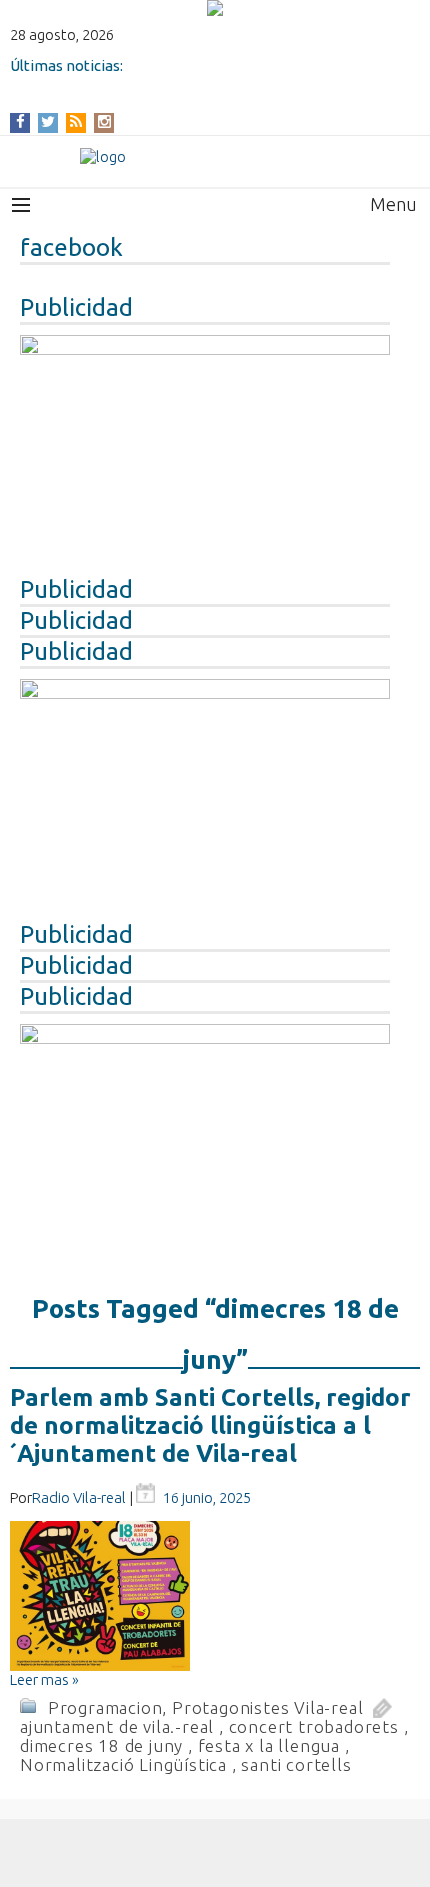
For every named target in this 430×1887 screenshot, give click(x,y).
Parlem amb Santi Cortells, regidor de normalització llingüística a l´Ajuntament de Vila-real (210, 1425)
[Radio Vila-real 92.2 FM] (215, 156)
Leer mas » (44, 1679)
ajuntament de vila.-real (117, 1726)
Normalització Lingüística (123, 1764)
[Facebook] (20, 121)
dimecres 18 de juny (101, 1745)
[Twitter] (48, 121)
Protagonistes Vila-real (267, 1707)
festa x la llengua (269, 1745)
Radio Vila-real (79, 1497)
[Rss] (76, 121)
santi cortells (296, 1764)
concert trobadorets (314, 1726)
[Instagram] (104, 121)
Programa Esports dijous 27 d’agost (136, 82)
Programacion (105, 1707)
